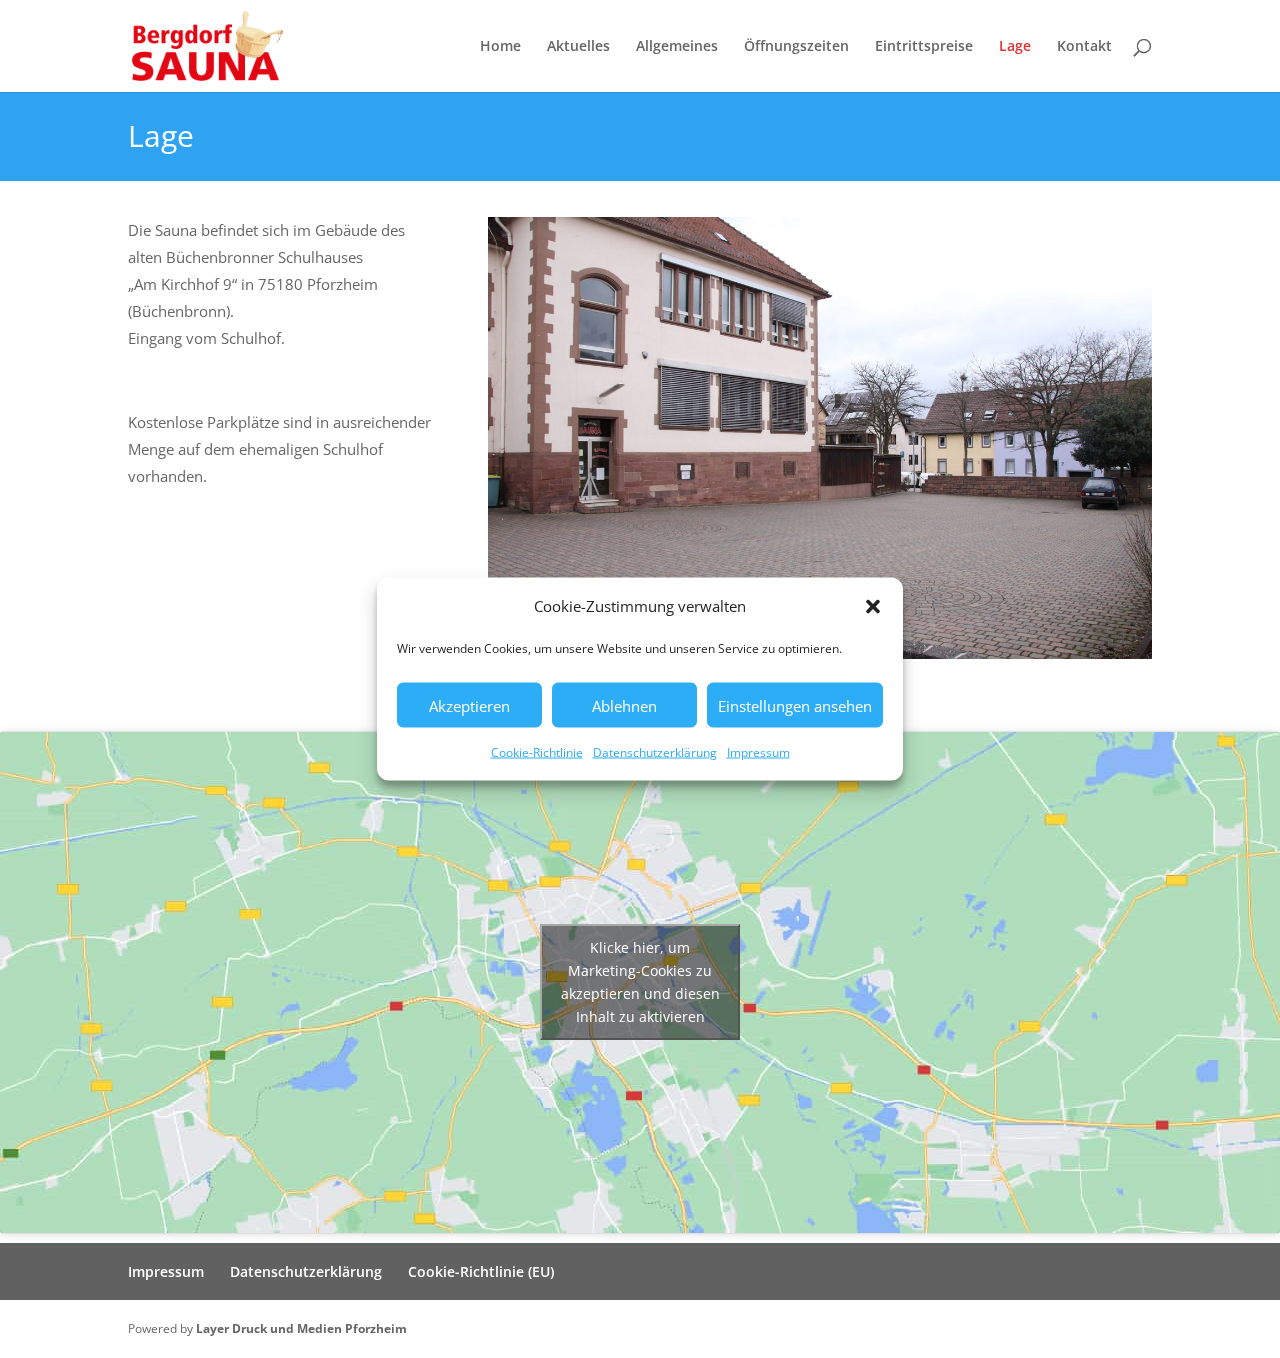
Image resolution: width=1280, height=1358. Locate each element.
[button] (873, 606)
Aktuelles (578, 47)
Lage (1015, 47)
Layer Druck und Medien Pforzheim (301, 1328)
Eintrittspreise (924, 47)
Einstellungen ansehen (795, 705)
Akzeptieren (469, 705)
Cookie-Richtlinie (537, 752)
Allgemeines (677, 47)
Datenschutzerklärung (655, 752)
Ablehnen (624, 705)
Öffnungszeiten (796, 47)
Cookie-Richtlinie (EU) (481, 1271)
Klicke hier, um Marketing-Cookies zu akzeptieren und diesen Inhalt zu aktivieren (640, 982)
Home (500, 47)
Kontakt (1084, 47)
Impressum (758, 752)
